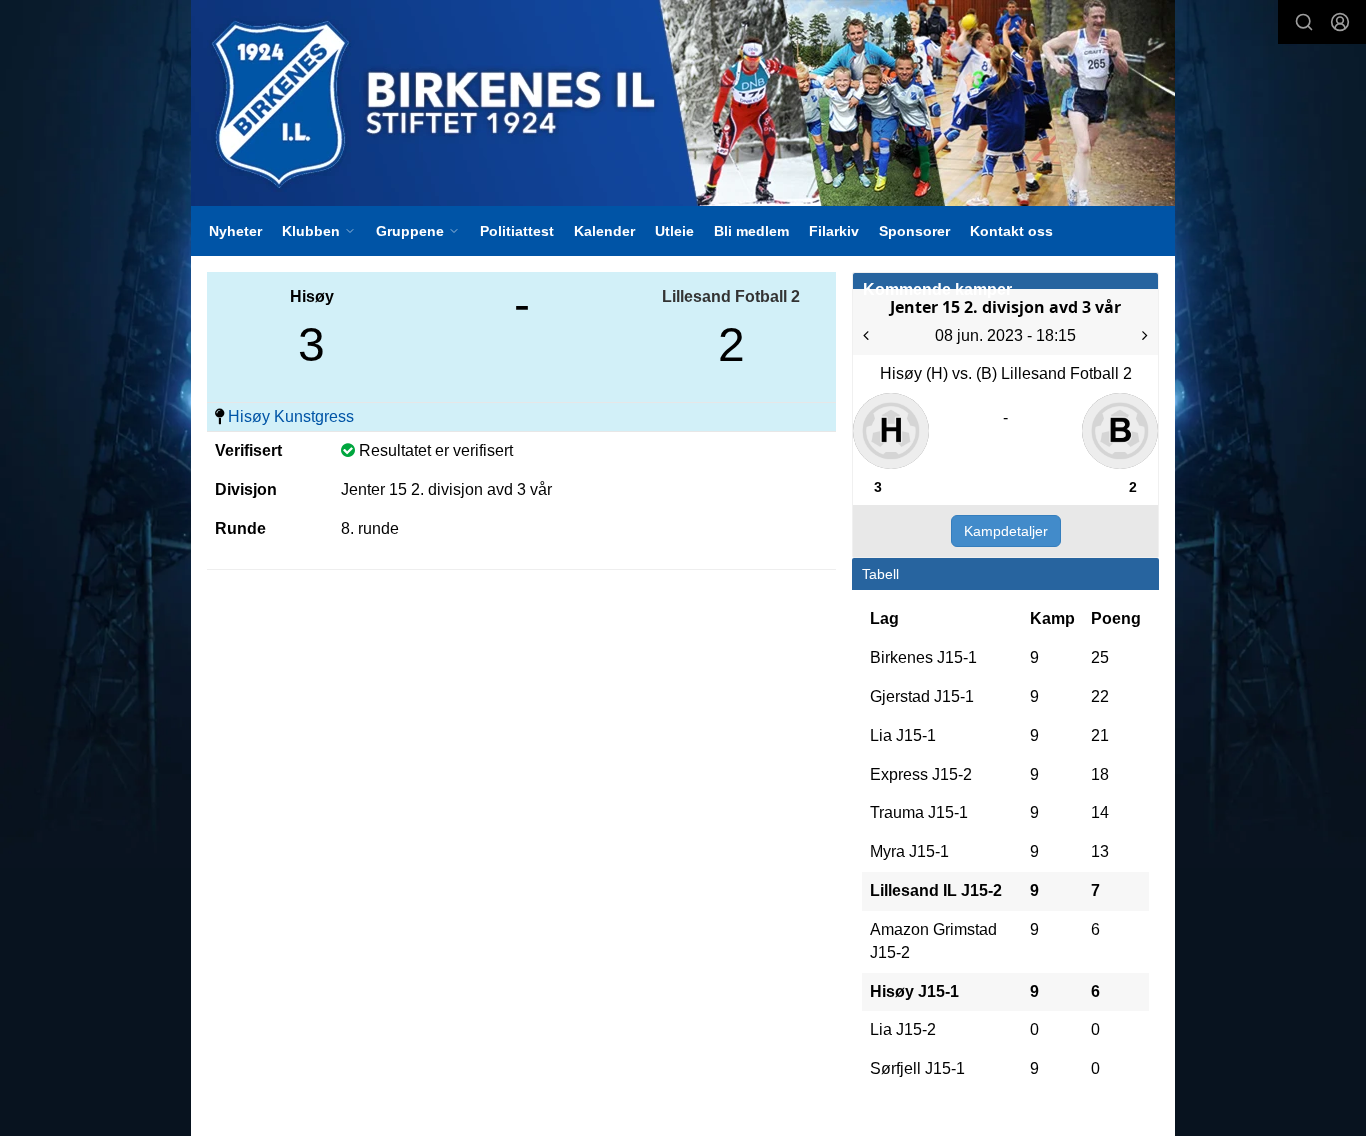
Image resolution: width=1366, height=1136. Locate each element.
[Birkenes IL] (683, 103)
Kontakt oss (1011, 231)
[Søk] (1304, 22)
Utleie (674, 231)
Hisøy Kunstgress (291, 416)
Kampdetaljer (1006, 531)
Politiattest (517, 231)
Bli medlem (751, 231)
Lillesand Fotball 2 (731, 296)
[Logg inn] (1340, 22)
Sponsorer (914, 231)
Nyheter (235, 231)
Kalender (604, 231)
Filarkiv (834, 231)
